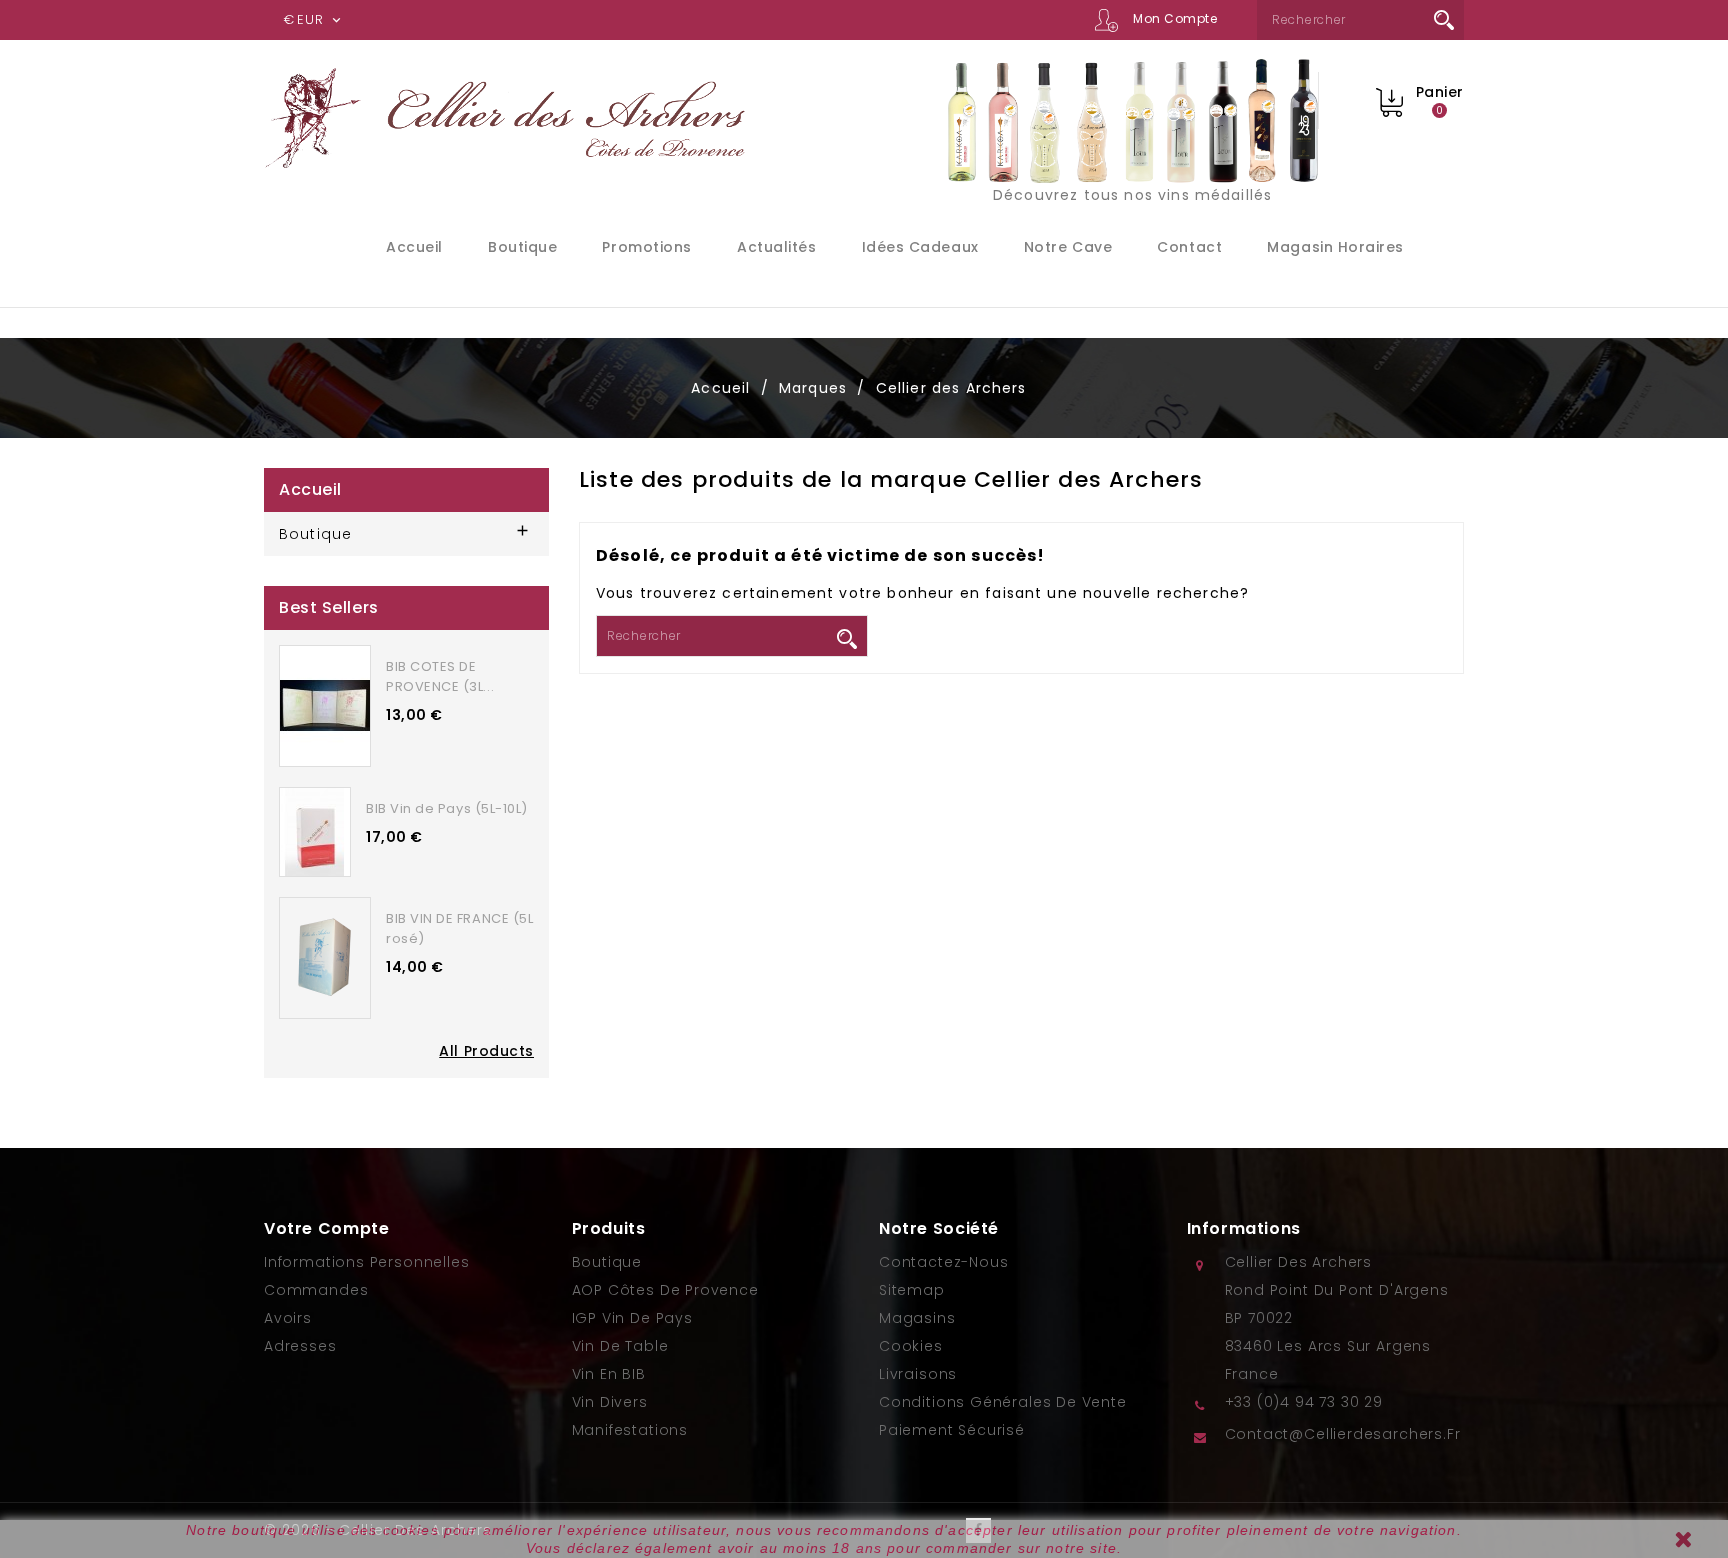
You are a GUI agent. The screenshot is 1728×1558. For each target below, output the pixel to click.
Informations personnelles (367, 1262)
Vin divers (610, 1402)
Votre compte (326, 1228)
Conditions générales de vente (1003, 1402)
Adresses (300, 1346)
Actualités (776, 247)
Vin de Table (620, 1346)
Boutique (522, 247)
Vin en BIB (609, 1374)
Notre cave (1068, 247)
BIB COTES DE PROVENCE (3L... (440, 676)
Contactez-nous (943, 1262)
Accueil (414, 247)
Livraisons (918, 1374)
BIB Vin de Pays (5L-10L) (447, 808)
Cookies (911, 1346)
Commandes (316, 1290)
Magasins (917, 1318)
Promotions (646, 247)
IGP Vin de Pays (632, 1318)
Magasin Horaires (1335, 247)
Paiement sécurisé (952, 1430)
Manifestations (630, 1430)
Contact (1189, 247)
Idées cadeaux (920, 247)
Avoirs (288, 1318)
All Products (486, 1051)
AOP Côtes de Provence (665, 1290)
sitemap (912, 1290)
